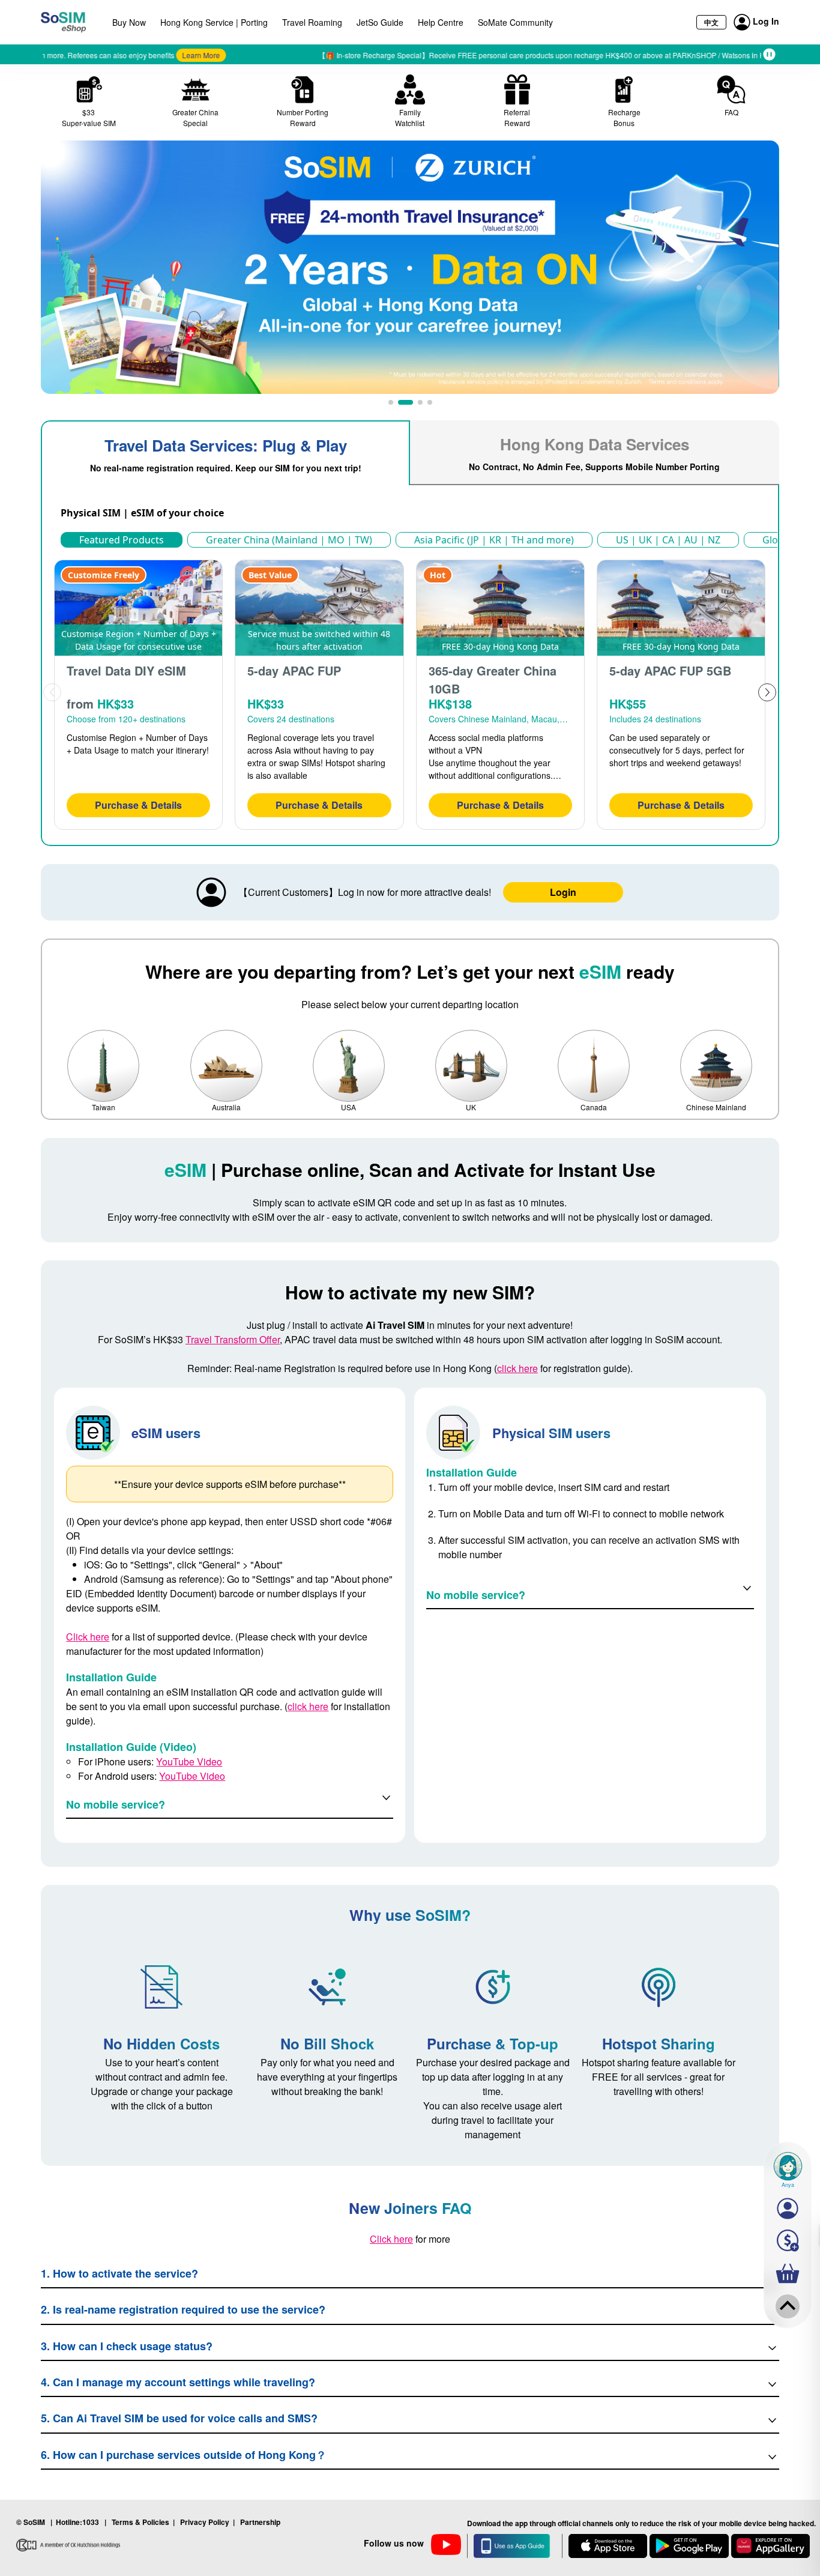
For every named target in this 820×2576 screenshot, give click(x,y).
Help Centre (441, 22)
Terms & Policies (140, 2522)
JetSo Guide (380, 22)
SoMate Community (515, 22)
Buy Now (129, 22)
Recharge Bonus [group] (624, 117)
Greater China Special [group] (195, 117)
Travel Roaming (312, 22)
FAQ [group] (731, 112)
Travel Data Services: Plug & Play (226, 454)
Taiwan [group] (104, 1107)
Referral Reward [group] (517, 117)
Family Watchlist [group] (410, 117)
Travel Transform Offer (233, 1339)
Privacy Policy (205, 2522)
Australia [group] (226, 1107)
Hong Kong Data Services (594, 453)
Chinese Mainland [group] (716, 1107)
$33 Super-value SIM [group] (89, 117)
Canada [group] (594, 1107)
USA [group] (348, 1107)
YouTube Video (189, 1761)
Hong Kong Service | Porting (214, 22)
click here (517, 1368)
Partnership (260, 2522)
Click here (88, 1637)
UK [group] (471, 1107)
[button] (391, 402)
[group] (410, 267)
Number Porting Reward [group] (303, 117)
